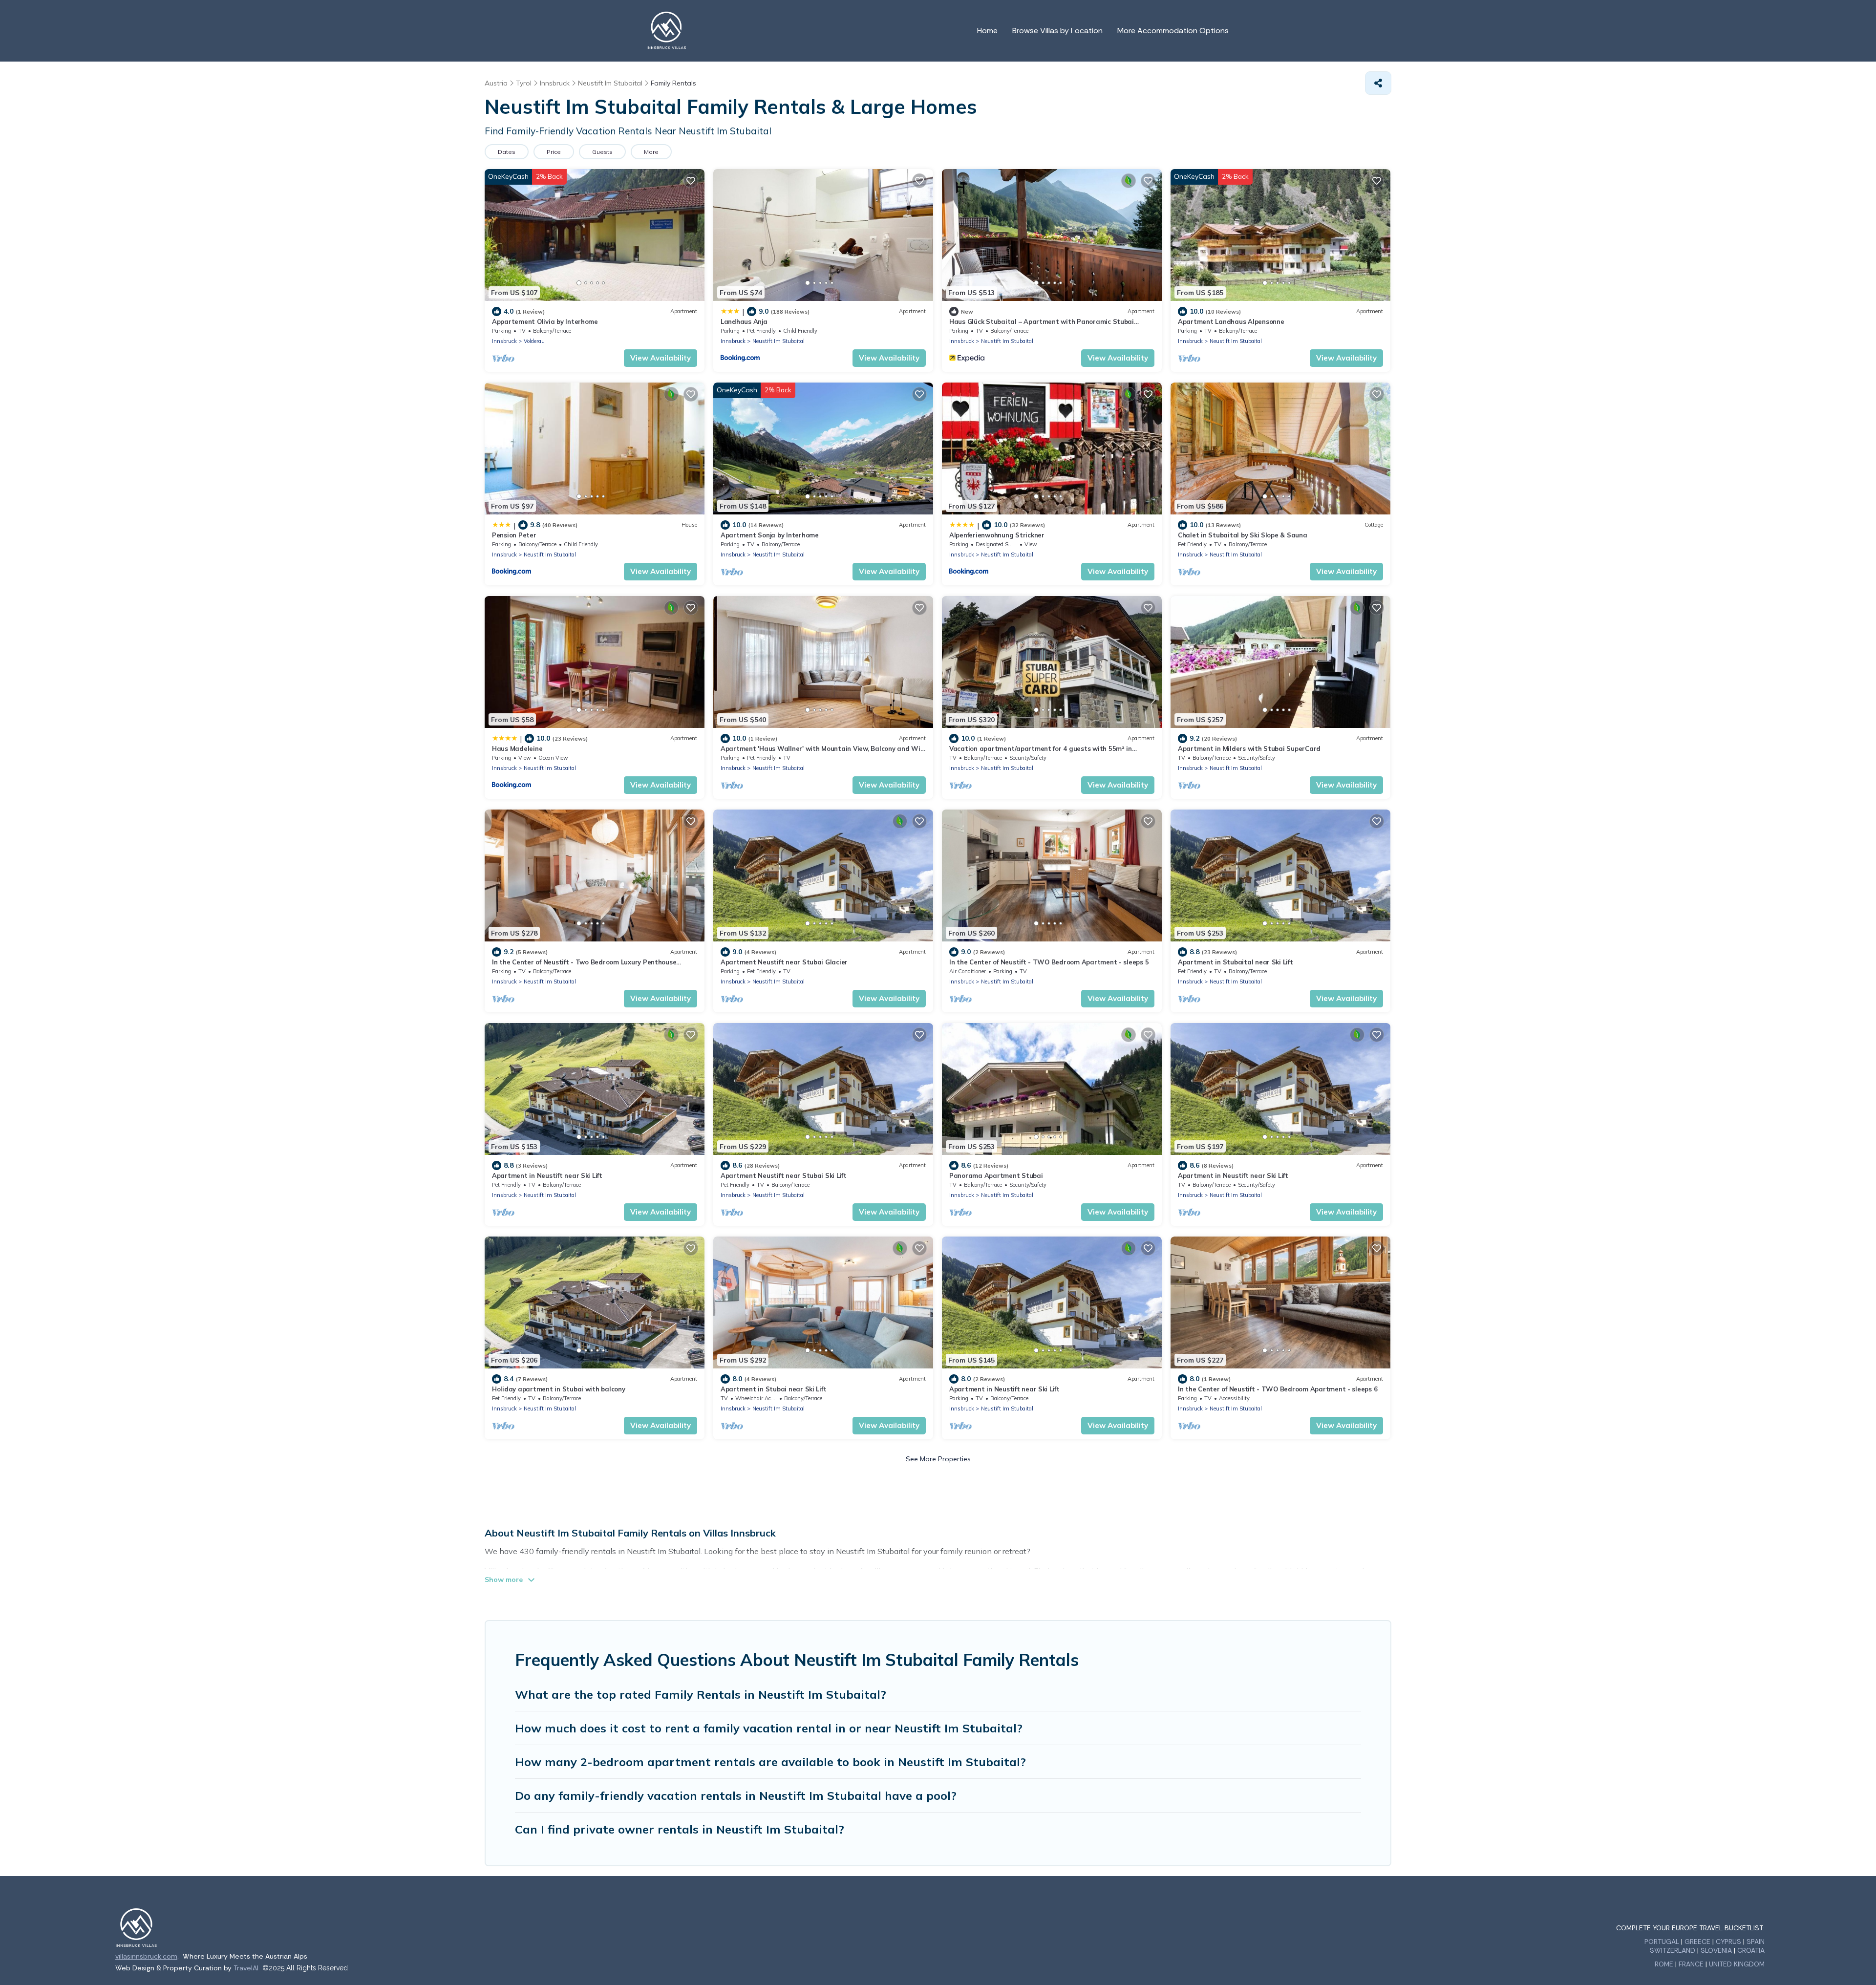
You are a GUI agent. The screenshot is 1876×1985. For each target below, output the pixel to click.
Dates (507, 152)
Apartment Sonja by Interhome (770, 535)
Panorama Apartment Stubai (996, 1175)
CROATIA (1751, 1950)
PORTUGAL (1662, 1942)
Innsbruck (504, 341)
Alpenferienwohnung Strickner (997, 535)
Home (987, 31)
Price (554, 152)
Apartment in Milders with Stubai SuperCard (1249, 748)
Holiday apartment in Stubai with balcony (559, 1389)
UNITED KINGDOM (1737, 1964)
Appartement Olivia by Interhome (545, 321)
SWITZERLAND (1673, 1950)
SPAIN (1756, 1942)
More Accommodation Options (1173, 31)
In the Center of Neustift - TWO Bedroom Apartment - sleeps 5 (1049, 962)
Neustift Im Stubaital (778, 341)
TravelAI (246, 1968)
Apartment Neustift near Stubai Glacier (784, 962)
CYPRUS (1728, 1942)
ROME (1664, 1964)
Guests (602, 152)
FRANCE (1691, 1964)
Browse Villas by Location (1057, 31)
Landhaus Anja (744, 321)
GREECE (1697, 1942)
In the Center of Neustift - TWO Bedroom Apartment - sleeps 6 (1278, 1389)
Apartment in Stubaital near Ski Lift (1236, 962)
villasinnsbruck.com (146, 1956)
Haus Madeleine (517, 748)
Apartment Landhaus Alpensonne (1231, 321)
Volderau (534, 341)
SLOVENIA (1716, 1950)
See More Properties (938, 1459)
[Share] (1378, 83)
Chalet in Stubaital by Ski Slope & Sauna (1243, 535)
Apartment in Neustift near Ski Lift (547, 1175)
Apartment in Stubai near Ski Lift (773, 1389)
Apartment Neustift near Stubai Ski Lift (784, 1175)
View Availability (661, 358)
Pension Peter (514, 535)
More (651, 152)
